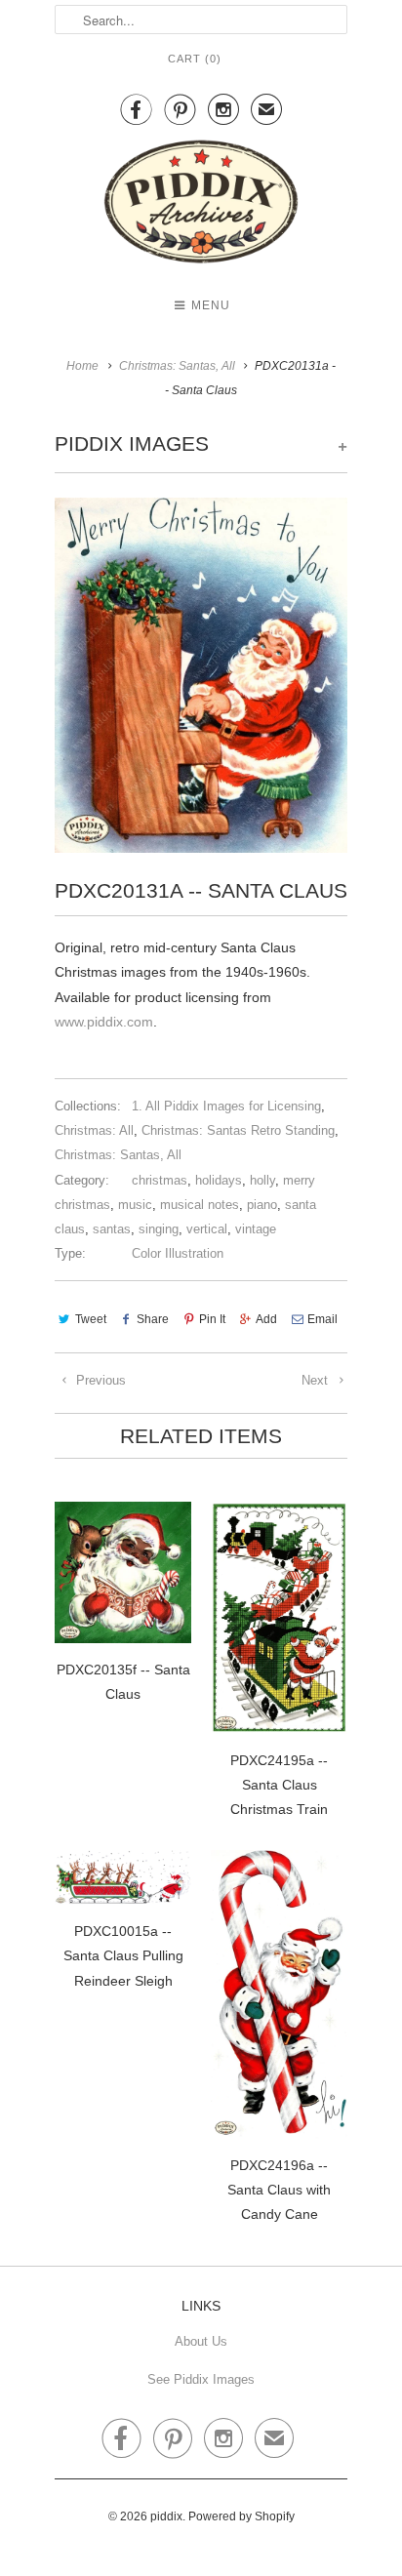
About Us (201, 2341)
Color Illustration (178, 1253)
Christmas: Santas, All (118, 1155)
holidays (219, 1180)
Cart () (195, 59)
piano (262, 1205)
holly (262, 1180)
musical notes (200, 1205)
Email (322, 1319)
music (135, 1205)
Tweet (91, 1319)
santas (112, 1229)
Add (266, 1319)
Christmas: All (94, 1130)
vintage (256, 1229)
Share (153, 1319)
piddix (166, 2516)
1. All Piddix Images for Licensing (226, 1106)
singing (159, 1229)
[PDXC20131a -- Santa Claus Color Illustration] (201, 675)
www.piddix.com (104, 1022)
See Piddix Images (201, 2379)
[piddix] (201, 205)
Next (317, 1380)
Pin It (212, 1319)
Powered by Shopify (241, 2516)
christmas (160, 1180)
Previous (99, 1380)
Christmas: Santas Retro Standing (238, 1130)
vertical (207, 1229)
